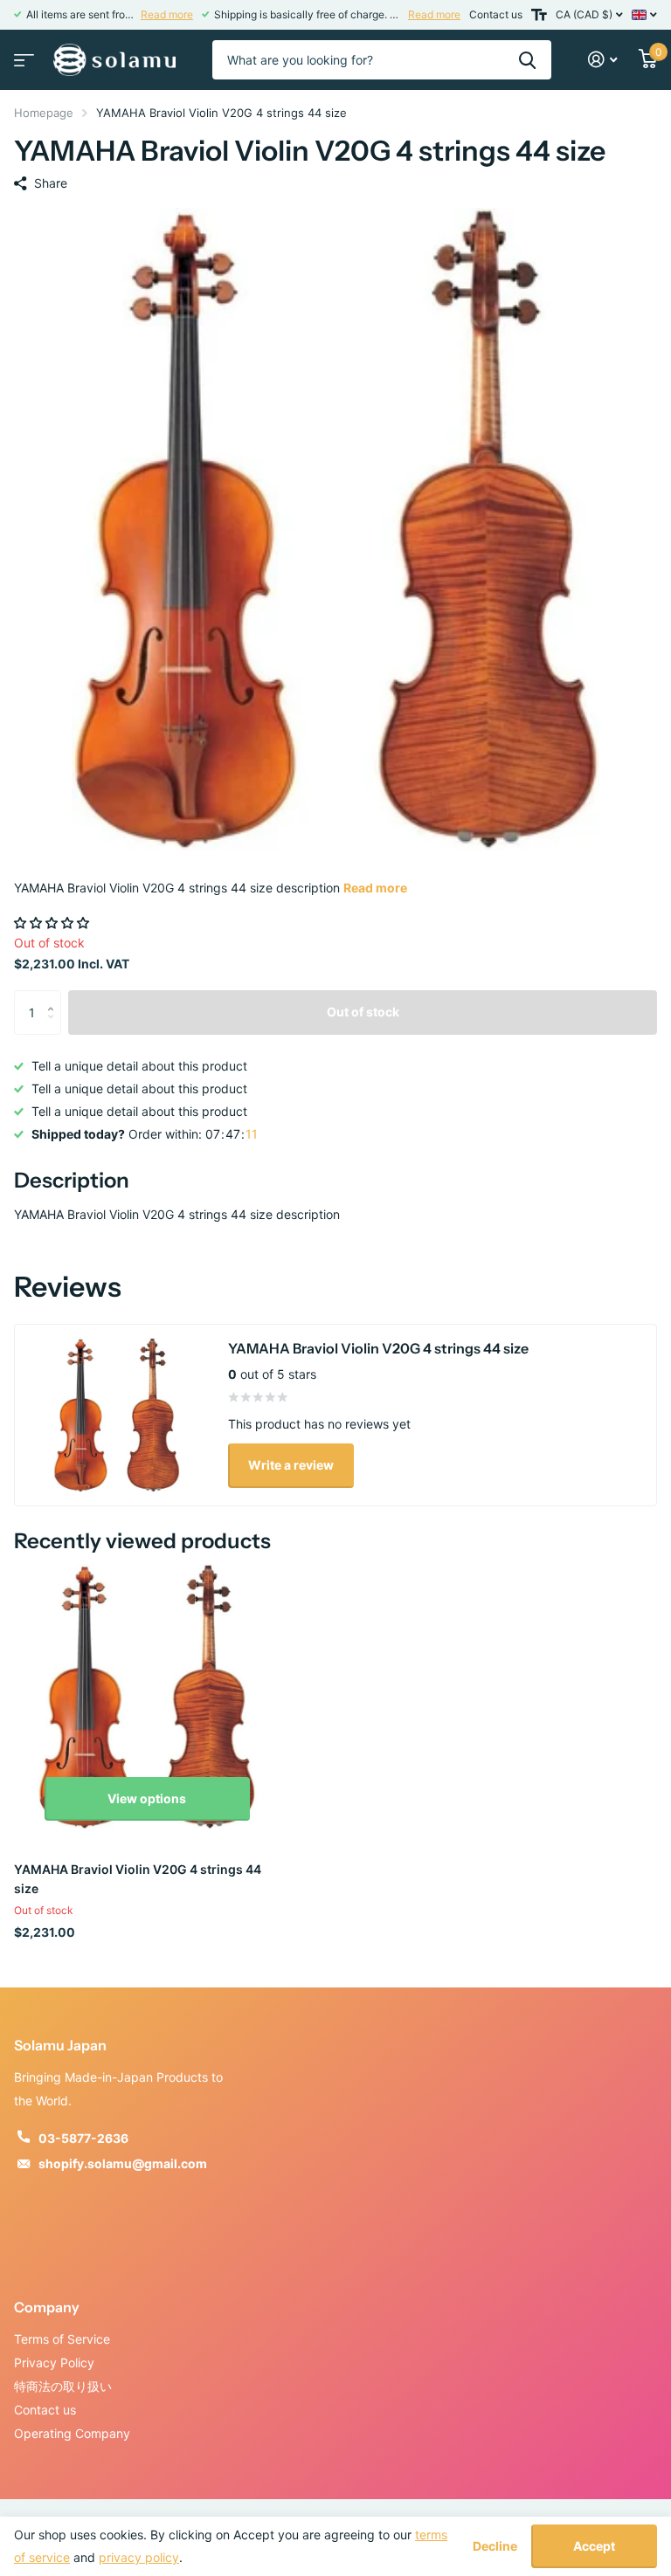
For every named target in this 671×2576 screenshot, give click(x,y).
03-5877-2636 (83, 2138)
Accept (594, 2546)
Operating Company (72, 2433)
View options (147, 1798)
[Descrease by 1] (55, 1027)
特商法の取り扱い (63, 2386)
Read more (167, 14)
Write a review (291, 1465)
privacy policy (139, 2557)
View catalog (22, 55)
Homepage (44, 113)
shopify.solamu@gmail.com (123, 2163)
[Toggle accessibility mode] (539, 15)
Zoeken (527, 60)
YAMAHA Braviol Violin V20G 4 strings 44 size (138, 1879)
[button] (53, 923)
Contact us (496, 14)
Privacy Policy (54, 2362)
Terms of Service (62, 2339)
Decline (495, 2546)
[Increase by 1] (55, 997)
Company (47, 2307)
